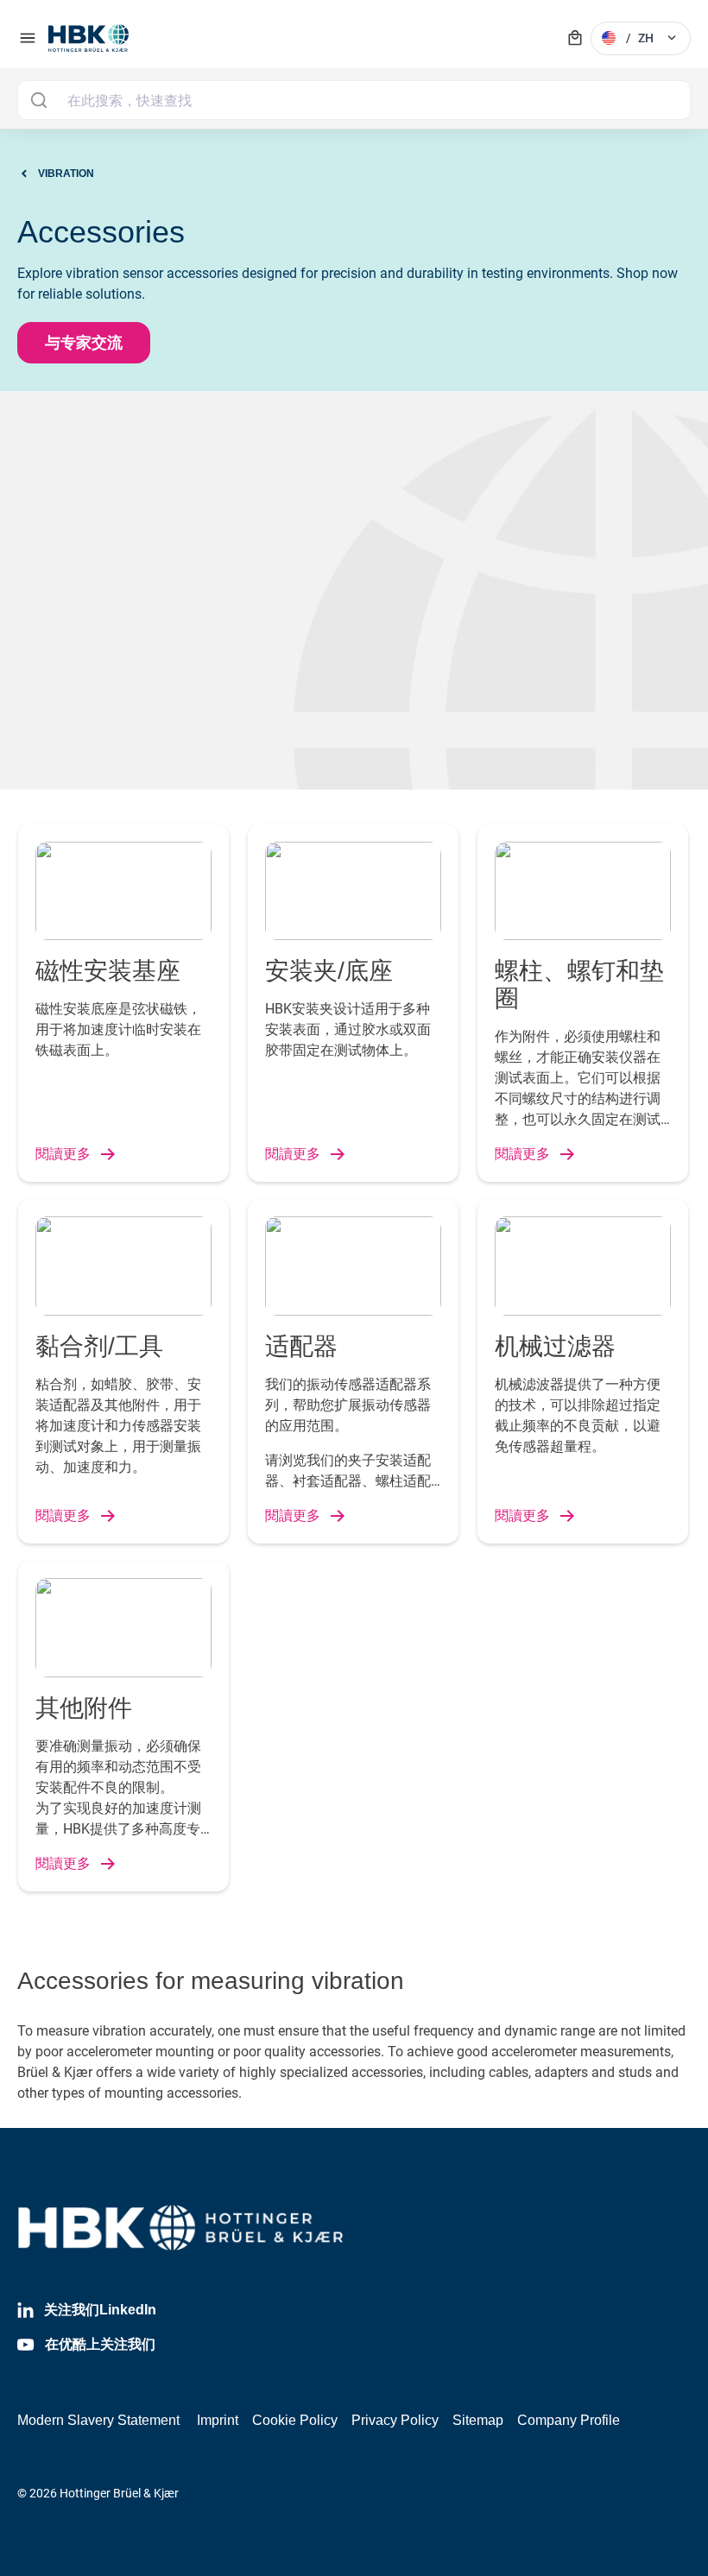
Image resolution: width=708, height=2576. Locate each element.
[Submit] (38, 100)
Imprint (218, 2420)
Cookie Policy (295, 2420)
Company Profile (569, 2420)
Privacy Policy (395, 2420)
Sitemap (478, 2420)
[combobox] (354, 100)
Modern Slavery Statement (98, 2420)
